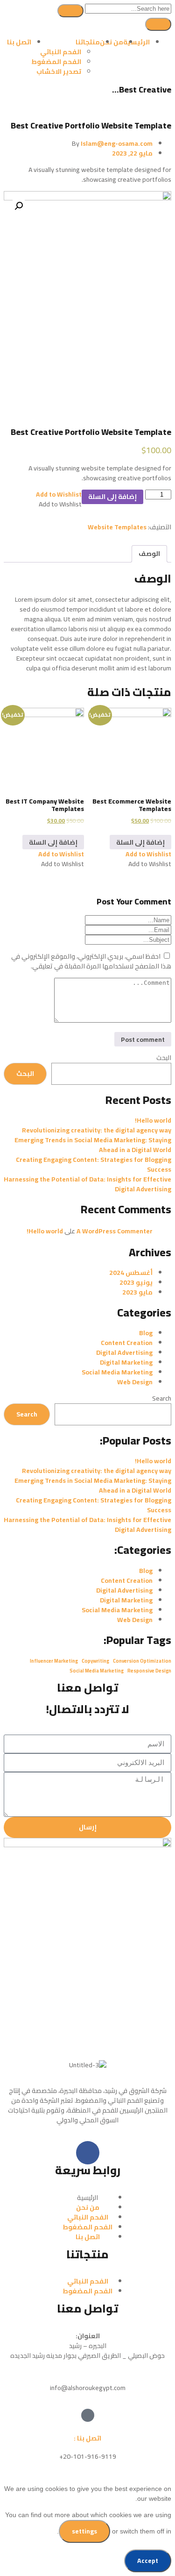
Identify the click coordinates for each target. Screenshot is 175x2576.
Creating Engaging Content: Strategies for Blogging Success (94, 1164)
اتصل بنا (19, 42)
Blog (146, 1333)
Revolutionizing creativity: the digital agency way (97, 1130)
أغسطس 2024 (131, 1273)
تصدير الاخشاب (59, 71)
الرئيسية (136, 42)
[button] (59, 494)
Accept (148, 2561)
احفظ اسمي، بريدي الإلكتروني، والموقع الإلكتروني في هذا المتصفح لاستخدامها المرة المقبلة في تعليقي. (91, 961)
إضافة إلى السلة (112, 497)
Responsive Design (149, 1671)
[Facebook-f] (88, 2153)
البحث (164, 1058)
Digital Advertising (124, 1352)
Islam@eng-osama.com (117, 143)
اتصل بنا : (87, 2438)
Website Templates (117, 527)
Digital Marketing (126, 1362)
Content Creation (127, 1343)
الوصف (149, 554)
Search (162, 1398)
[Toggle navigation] (158, 24)
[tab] (149, 554)
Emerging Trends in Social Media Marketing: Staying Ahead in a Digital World (93, 1145)
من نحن (112, 42)
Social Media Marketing (117, 1372)
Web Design (135, 1382)
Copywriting (95, 1661)
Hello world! (153, 1120)
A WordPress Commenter (115, 1231)
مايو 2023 (137, 1292)
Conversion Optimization (142, 1661)
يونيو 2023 (136, 1282)
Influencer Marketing (54, 1661)
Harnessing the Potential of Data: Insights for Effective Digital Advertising (87, 1184)
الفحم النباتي (61, 52)
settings (84, 2531)
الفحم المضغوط (56, 62)
